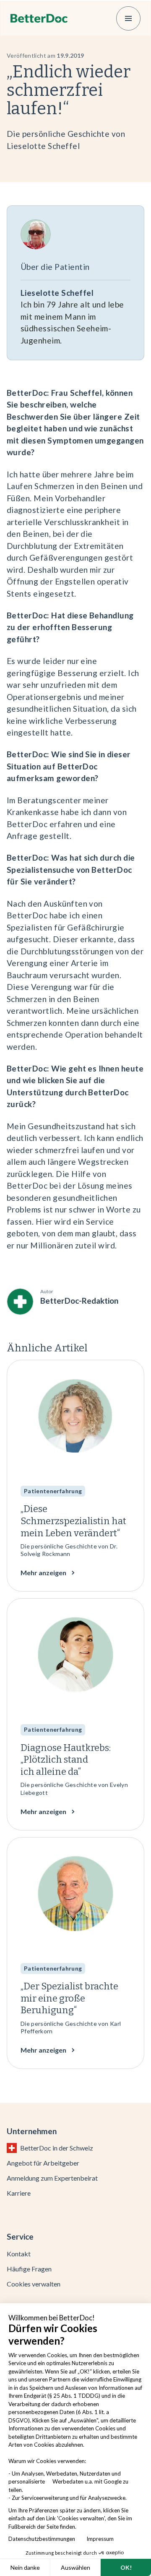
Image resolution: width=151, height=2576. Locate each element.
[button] (128, 18)
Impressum (100, 2539)
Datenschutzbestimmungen (44, 2539)
